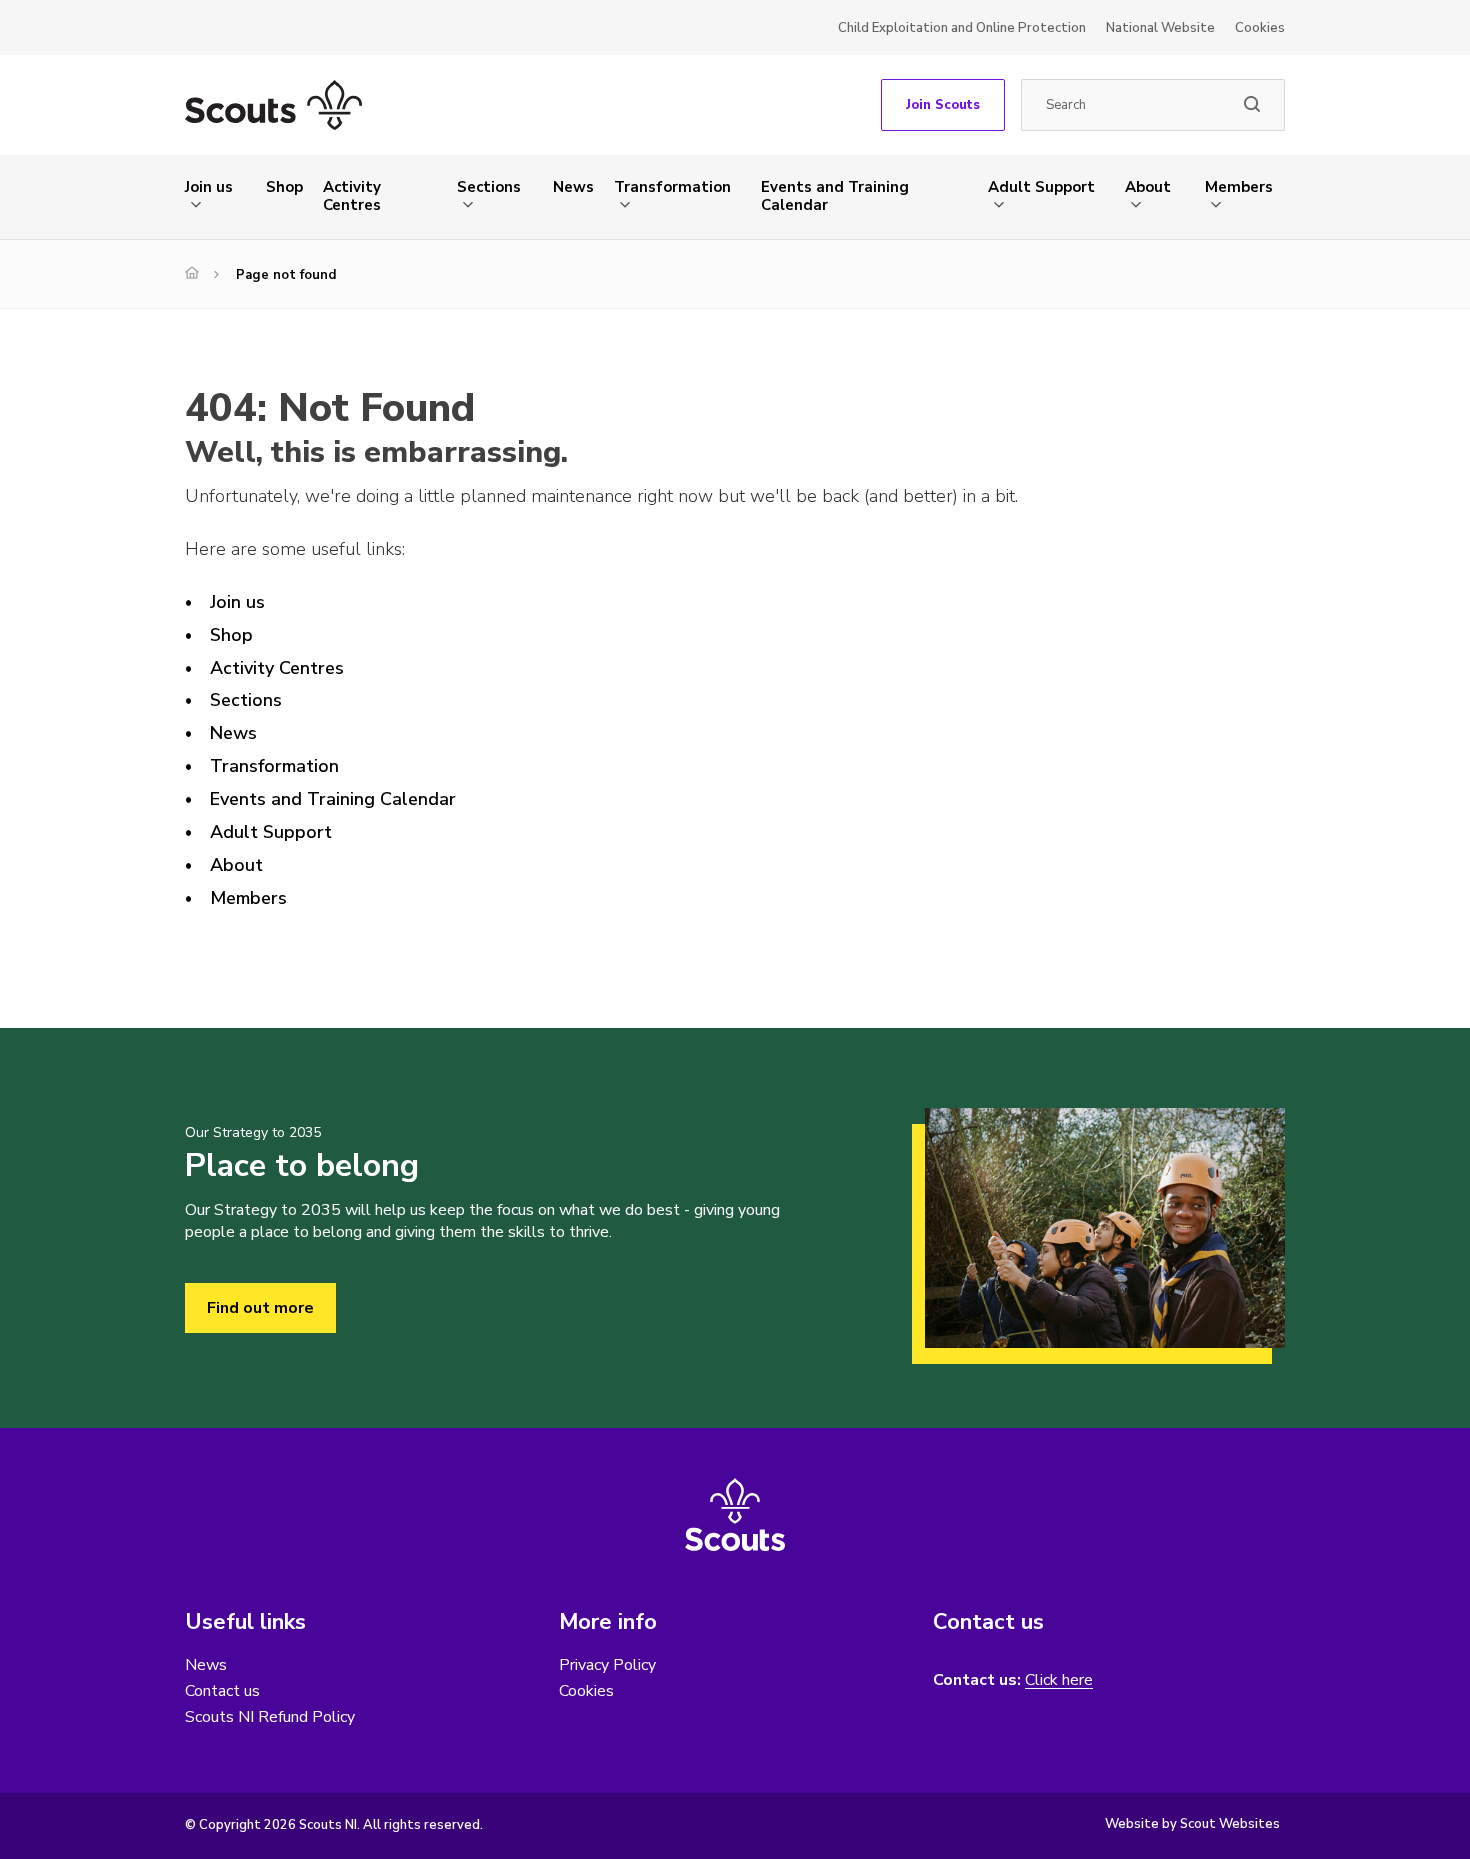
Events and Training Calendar (835, 196)
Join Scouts (943, 105)
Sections (489, 187)
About (1148, 187)
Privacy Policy (607, 1665)
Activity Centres (352, 196)
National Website (1160, 28)
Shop (284, 187)
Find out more (260, 1308)
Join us (209, 187)
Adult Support (1041, 187)
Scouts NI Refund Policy (270, 1717)
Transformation (672, 187)
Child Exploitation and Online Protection (962, 28)
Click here (1059, 1680)
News (573, 187)
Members (1239, 187)
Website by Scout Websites (1192, 1824)
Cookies (1260, 28)
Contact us (222, 1691)
